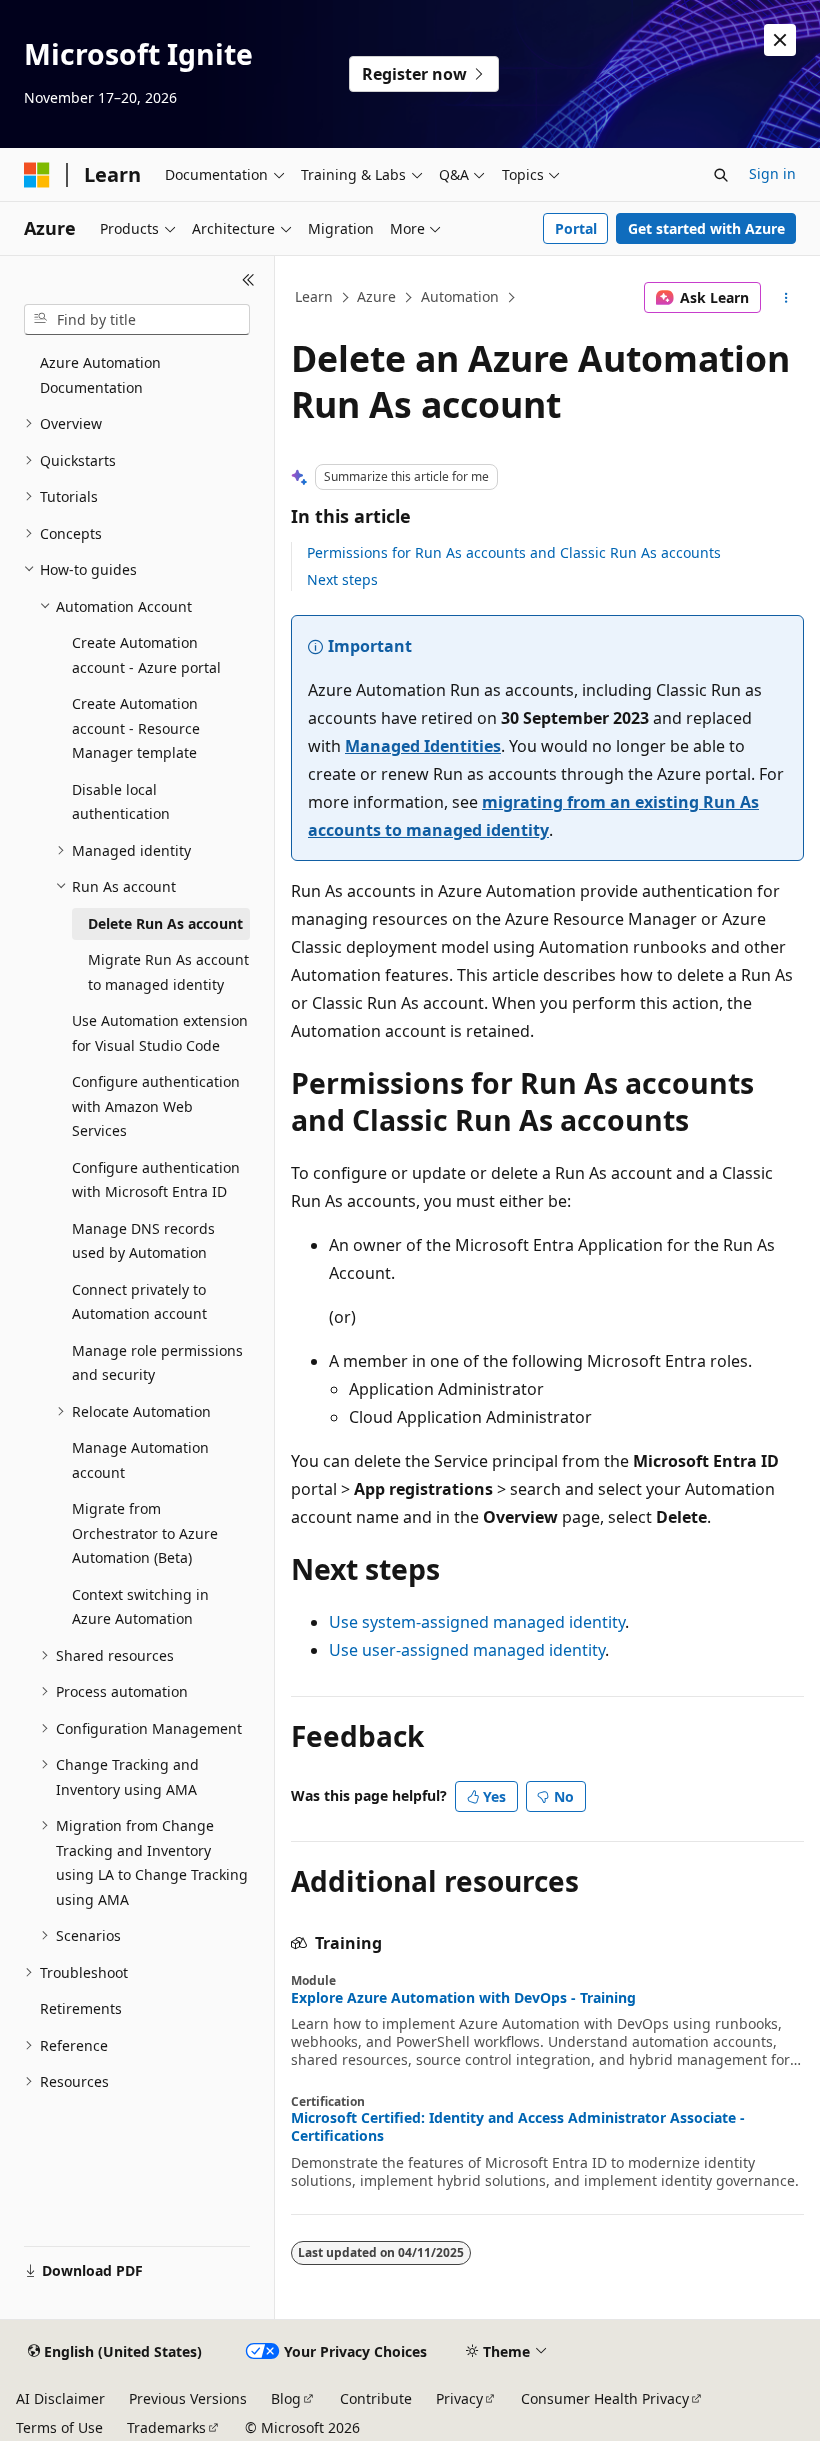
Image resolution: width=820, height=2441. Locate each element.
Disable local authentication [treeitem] (121, 802)
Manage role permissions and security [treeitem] (157, 1363)
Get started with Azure (706, 228)
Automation (460, 296)
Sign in (772, 173)
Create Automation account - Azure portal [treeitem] (146, 655)
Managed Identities (423, 746)
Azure (376, 296)
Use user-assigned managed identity (467, 1650)
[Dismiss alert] (780, 40)
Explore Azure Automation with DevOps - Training (463, 1998)
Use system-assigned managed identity (477, 1622)
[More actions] (786, 298)
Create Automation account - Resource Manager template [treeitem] (136, 728)
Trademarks (166, 2427)
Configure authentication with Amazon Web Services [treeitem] (156, 1106)
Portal (576, 228)
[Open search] (721, 175)
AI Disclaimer (60, 2398)
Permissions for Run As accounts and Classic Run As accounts (514, 552)
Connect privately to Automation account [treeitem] (139, 1302)
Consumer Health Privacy (605, 2398)
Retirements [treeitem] (81, 2008)
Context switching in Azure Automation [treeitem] (140, 1607)
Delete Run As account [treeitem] (165, 923)
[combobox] (137, 320)
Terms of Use (59, 2427)
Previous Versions (188, 2398)
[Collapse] (248, 280)
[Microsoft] (37, 175)
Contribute (376, 2398)
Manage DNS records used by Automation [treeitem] (143, 1241)
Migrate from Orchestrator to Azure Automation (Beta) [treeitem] (145, 1533)
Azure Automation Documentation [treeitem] (100, 375)
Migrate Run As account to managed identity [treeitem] (168, 972)
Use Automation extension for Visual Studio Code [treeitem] (160, 1033)
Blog (286, 2398)
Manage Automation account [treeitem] (140, 1460)
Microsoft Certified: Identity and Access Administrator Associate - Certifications (518, 2127)
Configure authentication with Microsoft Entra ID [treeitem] (156, 1180)
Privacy (459, 2398)
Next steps (342, 579)
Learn (314, 296)
